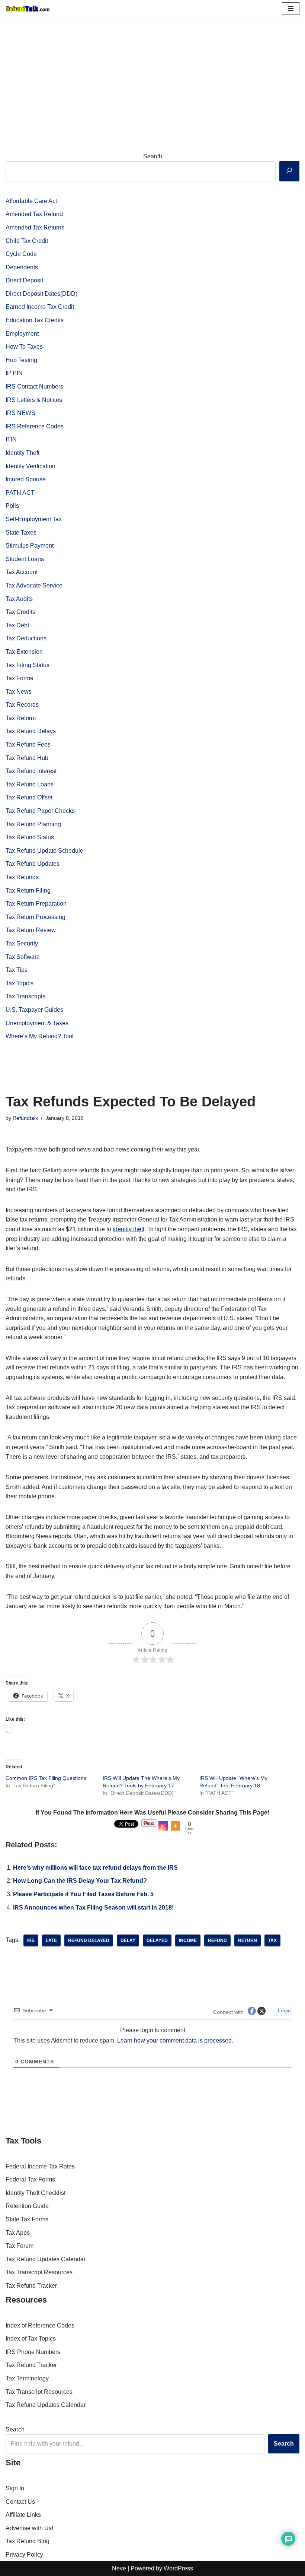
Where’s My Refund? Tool (40, 1036)
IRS (31, 1940)
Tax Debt (17, 625)
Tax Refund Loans (30, 784)
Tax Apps (18, 2233)
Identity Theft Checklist (36, 2193)
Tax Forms (19, 678)
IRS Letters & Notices (34, 400)
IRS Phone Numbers (33, 2352)
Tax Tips (17, 970)
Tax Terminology (27, 2378)
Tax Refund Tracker (31, 2286)
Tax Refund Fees (28, 744)
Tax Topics (20, 983)
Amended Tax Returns (35, 227)
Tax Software (23, 957)
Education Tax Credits (35, 320)
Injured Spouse (26, 479)
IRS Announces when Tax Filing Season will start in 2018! (93, 1908)
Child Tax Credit (27, 241)
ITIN (11, 439)
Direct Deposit (24, 280)
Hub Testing (21, 360)
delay (128, 1940)
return (248, 1940)
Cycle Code (21, 254)
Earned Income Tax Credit (40, 307)
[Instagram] (163, 1826)
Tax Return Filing (28, 891)
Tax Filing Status (28, 665)
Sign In (15, 2488)
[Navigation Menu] (291, 9)
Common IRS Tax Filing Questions (46, 1778)
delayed (157, 1940)
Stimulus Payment (30, 546)
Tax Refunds (22, 877)
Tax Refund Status (30, 837)
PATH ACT (20, 493)
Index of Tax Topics (31, 2339)
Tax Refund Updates (33, 864)
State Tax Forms (27, 2219)
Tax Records (22, 705)
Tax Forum (20, 2246)
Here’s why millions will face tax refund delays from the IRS (95, 1868)
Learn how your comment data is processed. (175, 2040)
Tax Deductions (26, 638)
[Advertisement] (152, 73)
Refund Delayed (89, 1940)
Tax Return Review (31, 930)
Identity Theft (23, 453)
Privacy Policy (24, 2555)
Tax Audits (19, 599)
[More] (175, 1826)
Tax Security (22, 943)
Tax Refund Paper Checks (40, 811)
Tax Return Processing (36, 917)
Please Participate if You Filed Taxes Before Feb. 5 (83, 1894)
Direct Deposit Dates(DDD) (41, 294)
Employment (22, 334)
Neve (119, 2568)
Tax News (19, 692)
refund (217, 1940)
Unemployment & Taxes (37, 1023)
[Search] (289, 171)
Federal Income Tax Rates (40, 2166)
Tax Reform (21, 718)
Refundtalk (25, 1118)
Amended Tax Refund (34, 214)
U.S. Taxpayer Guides (34, 1010)
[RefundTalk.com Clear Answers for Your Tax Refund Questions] (28, 9)
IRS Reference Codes (35, 426)
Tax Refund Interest (31, 771)
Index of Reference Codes (40, 2325)
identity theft (129, 1229)
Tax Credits (20, 612)
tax (272, 1940)
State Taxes (21, 533)
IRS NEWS (20, 413)
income (188, 1940)
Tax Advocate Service (34, 585)
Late (51, 1940)
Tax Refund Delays (31, 731)
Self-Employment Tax (34, 519)
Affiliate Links (23, 2515)
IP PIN (14, 373)
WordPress (178, 2568)
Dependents (22, 267)
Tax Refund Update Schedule (44, 851)
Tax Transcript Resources (39, 2272)
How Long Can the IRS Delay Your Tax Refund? (80, 1881)
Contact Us (20, 2502)
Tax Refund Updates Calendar (46, 2259)
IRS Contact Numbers (34, 386)
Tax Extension (24, 652)
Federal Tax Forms (30, 2179)
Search (153, 156)
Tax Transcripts (25, 996)
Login (284, 2011)
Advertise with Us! (29, 2528)
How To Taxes (24, 347)
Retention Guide (27, 2206)
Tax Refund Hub (27, 758)
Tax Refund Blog (28, 2541)
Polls (12, 506)
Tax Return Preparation (36, 904)
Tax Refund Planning (33, 824)
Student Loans (25, 559)
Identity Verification (30, 466)
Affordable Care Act (31, 201)
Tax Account (22, 572)
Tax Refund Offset (29, 797)
